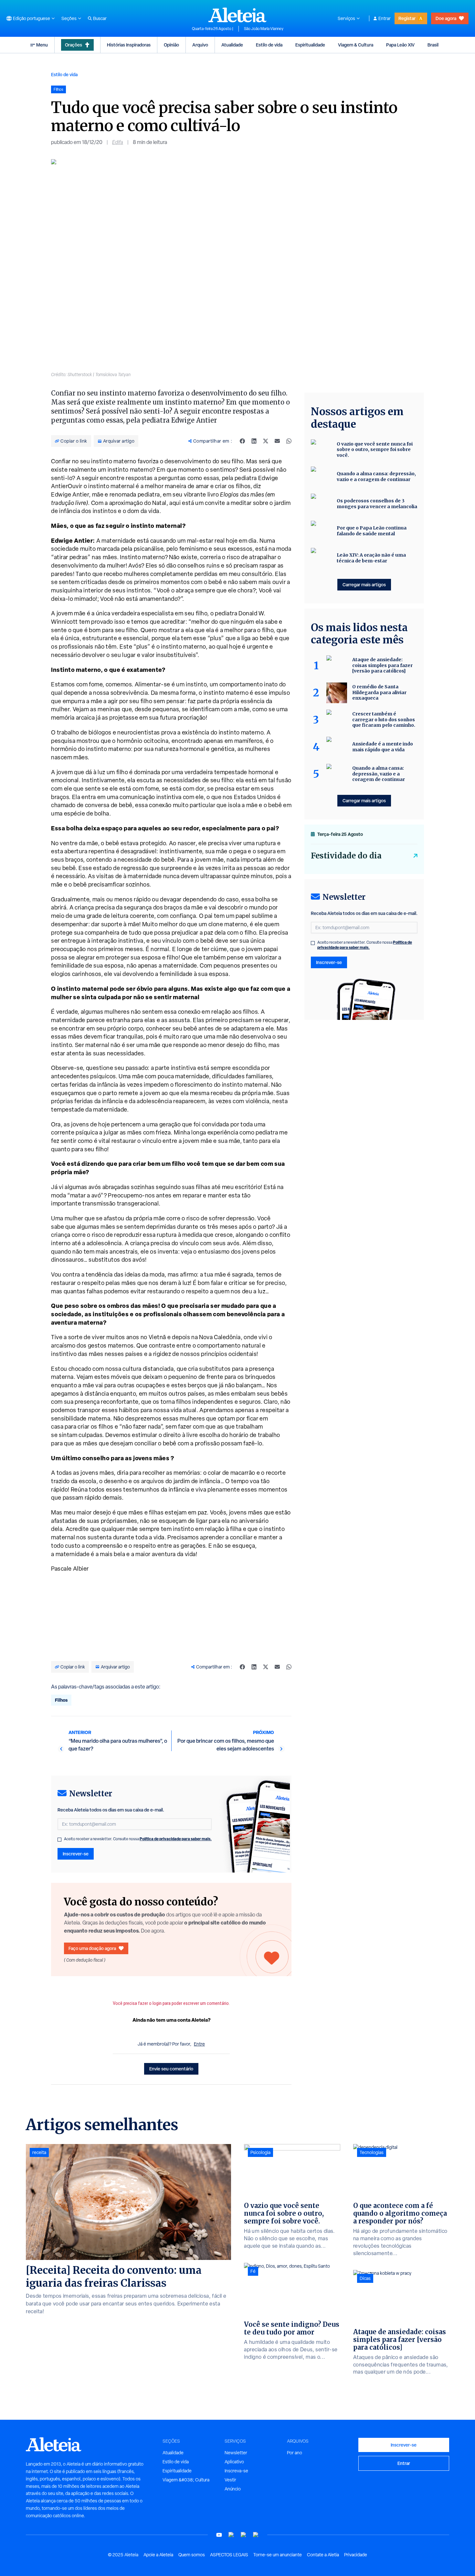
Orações (74, 45)
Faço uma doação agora (92, 1948)
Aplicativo (234, 2462)
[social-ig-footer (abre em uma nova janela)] (256, 2535)
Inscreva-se (236, 2471)
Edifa (118, 142)
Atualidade (232, 45)
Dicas (365, 2278)
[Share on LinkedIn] (254, 441)
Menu (42, 45)
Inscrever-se (76, 1854)
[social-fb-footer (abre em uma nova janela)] (231, 2535)
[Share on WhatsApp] (289, 441)
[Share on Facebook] (242, 441)
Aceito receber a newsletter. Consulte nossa (138, 1839)
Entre (199, 2044)
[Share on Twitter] (266, 441)
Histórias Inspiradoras (129, 45)
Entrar (385, 18)
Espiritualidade (310, 45)
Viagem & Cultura (356, 45)
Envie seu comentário (171, 2069)
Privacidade (356, 2555)
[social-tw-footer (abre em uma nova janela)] (244, 2535)
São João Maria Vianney (264, 29)
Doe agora (446, 18)
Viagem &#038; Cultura (186, 2480)
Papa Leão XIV (400, 45)
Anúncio (233, 2489)
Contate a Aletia (323, 2555)
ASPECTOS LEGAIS (229, 2555)
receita (39, 2152)
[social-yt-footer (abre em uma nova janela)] (219, 2535)
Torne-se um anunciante (278, 2555)
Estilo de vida (269, 45)
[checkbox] (59, 1840)
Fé (253, 2271)
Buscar (100, 18)
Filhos (61, 1700)
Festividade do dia (346, 856)
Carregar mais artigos (364, 585)
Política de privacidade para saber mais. (176, 1839)
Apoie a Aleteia (158, 2555)
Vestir (230, 2480)
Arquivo (200, 45)
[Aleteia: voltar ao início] (238, 15)
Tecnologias (372, 2152)
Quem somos (192, 2555)
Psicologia (260, 2152)
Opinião (171, 45)
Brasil (433, 45)
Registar (407, 18)
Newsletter (236, 2453)
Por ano (295, 2453)
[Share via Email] (277, 441)
